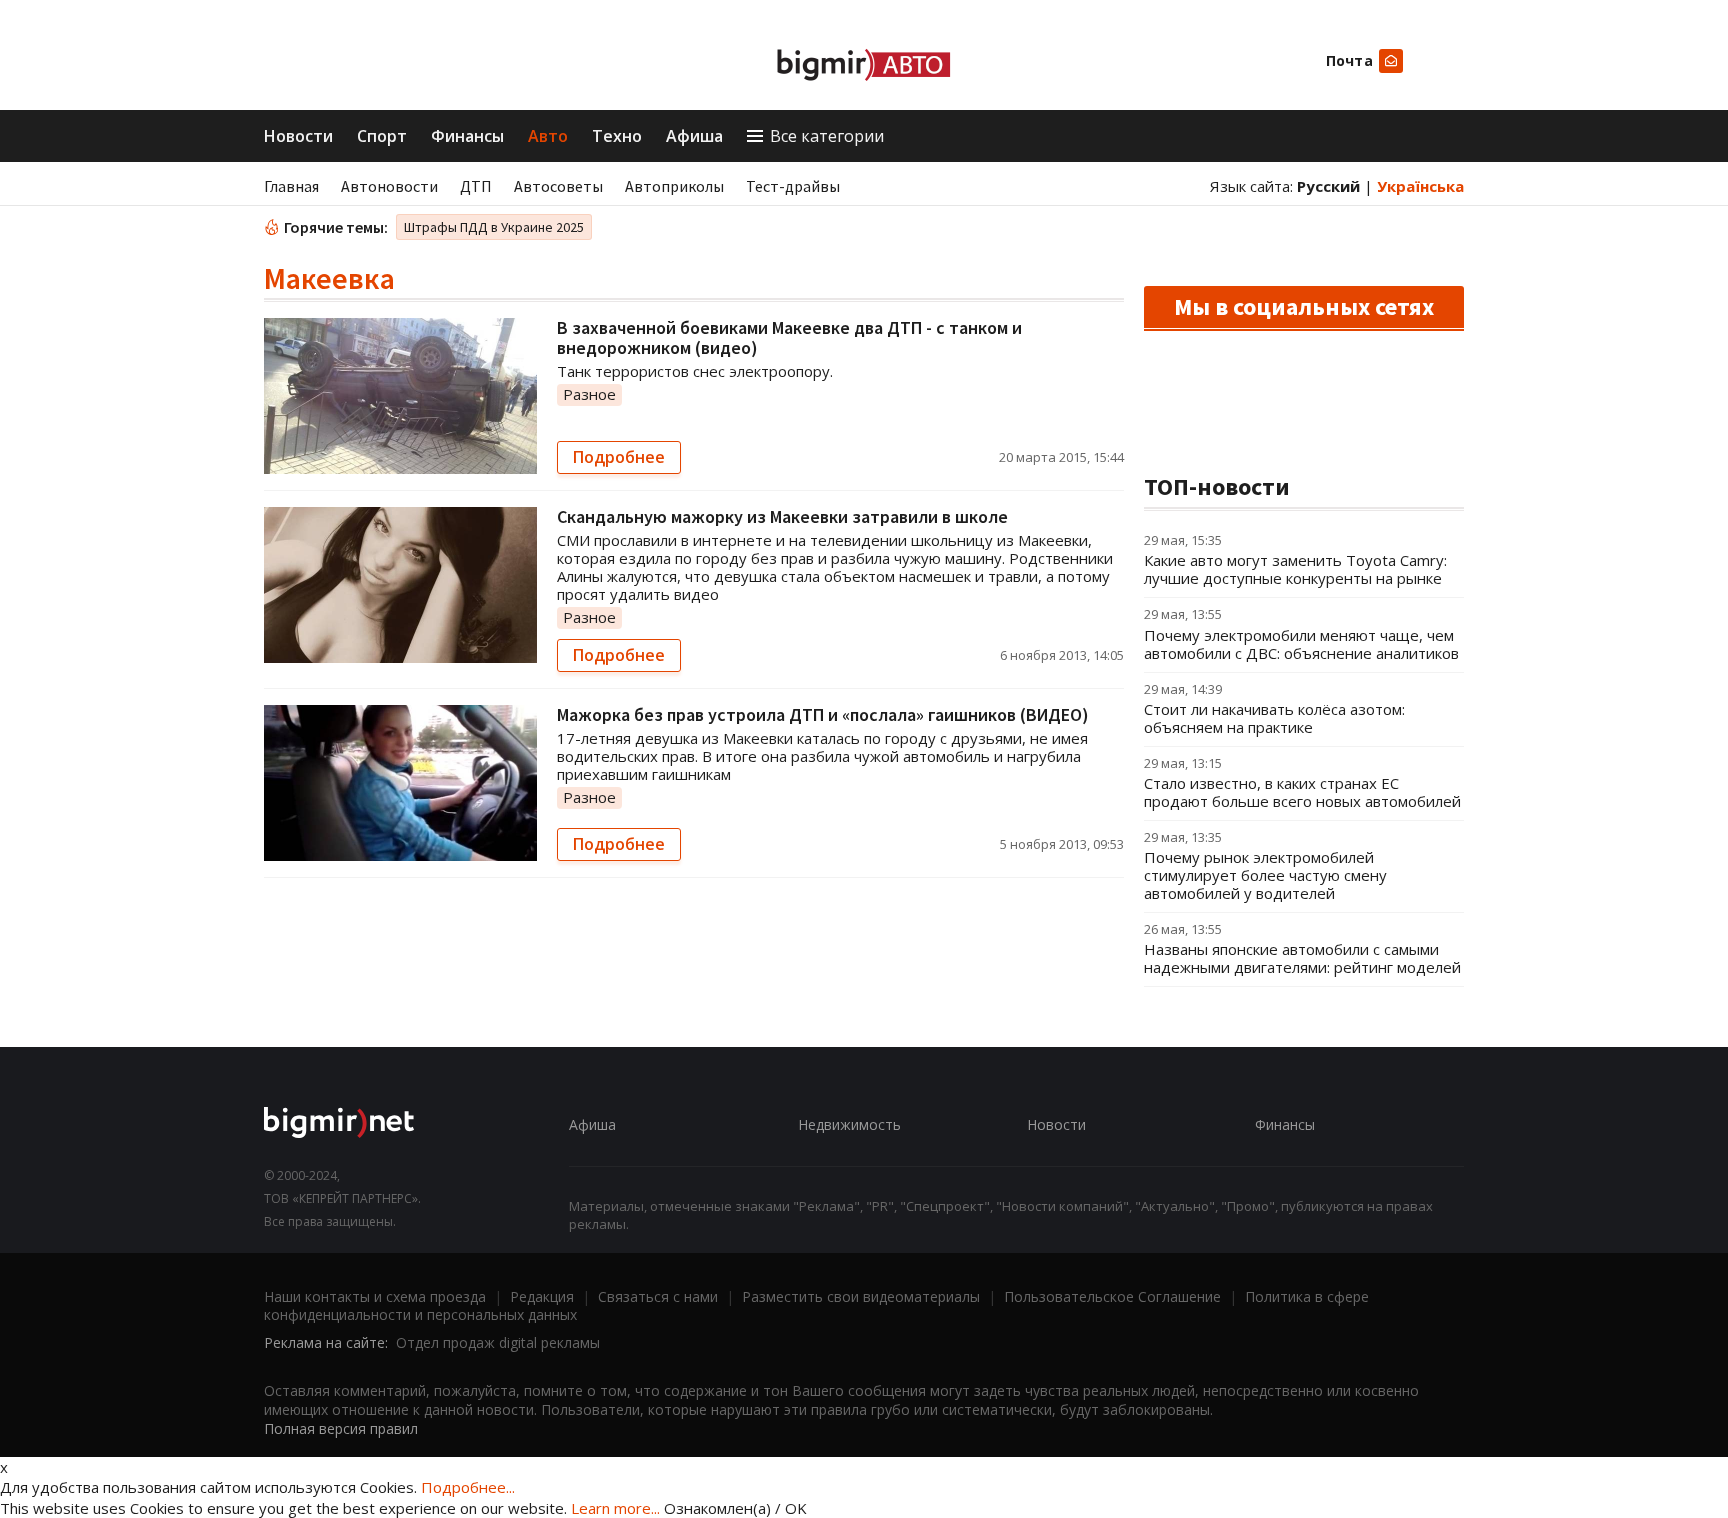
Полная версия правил (341, 1428)
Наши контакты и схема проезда (375, 1296)
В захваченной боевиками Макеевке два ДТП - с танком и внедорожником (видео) (789, 337)
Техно (617, 136)
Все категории (827, 136)
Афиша (694, 136)
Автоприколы (674, 186)
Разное (589, 394)
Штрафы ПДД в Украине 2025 (494, 227)
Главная (291, 186)
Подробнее (619, 457)
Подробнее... (468, 1487)
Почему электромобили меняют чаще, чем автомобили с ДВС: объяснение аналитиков (1301, 644)
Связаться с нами (658, 1296)
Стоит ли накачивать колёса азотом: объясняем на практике (1274, 718)
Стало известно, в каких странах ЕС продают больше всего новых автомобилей (1302, 792)
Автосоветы (558, 186)
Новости (298, 136)
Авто (548, 136)
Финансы (467, 136)
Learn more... (615, 1508)
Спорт (382, 136)
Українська (1420, 186)
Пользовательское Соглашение (1112, 1296)
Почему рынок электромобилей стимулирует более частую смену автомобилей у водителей (1265, 875)
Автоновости (389, 186)
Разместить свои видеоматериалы (861, 1296)
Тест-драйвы (793, 186)
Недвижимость (849, 1124)
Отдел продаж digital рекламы (498, 1342)
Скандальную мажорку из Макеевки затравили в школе (782, 516)
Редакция (542, 1296)
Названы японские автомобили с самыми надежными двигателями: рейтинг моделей (1302, 958)
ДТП (476, 186)
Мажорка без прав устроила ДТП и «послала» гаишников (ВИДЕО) (823, 714)
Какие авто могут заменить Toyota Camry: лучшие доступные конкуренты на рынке (1295, 569)
